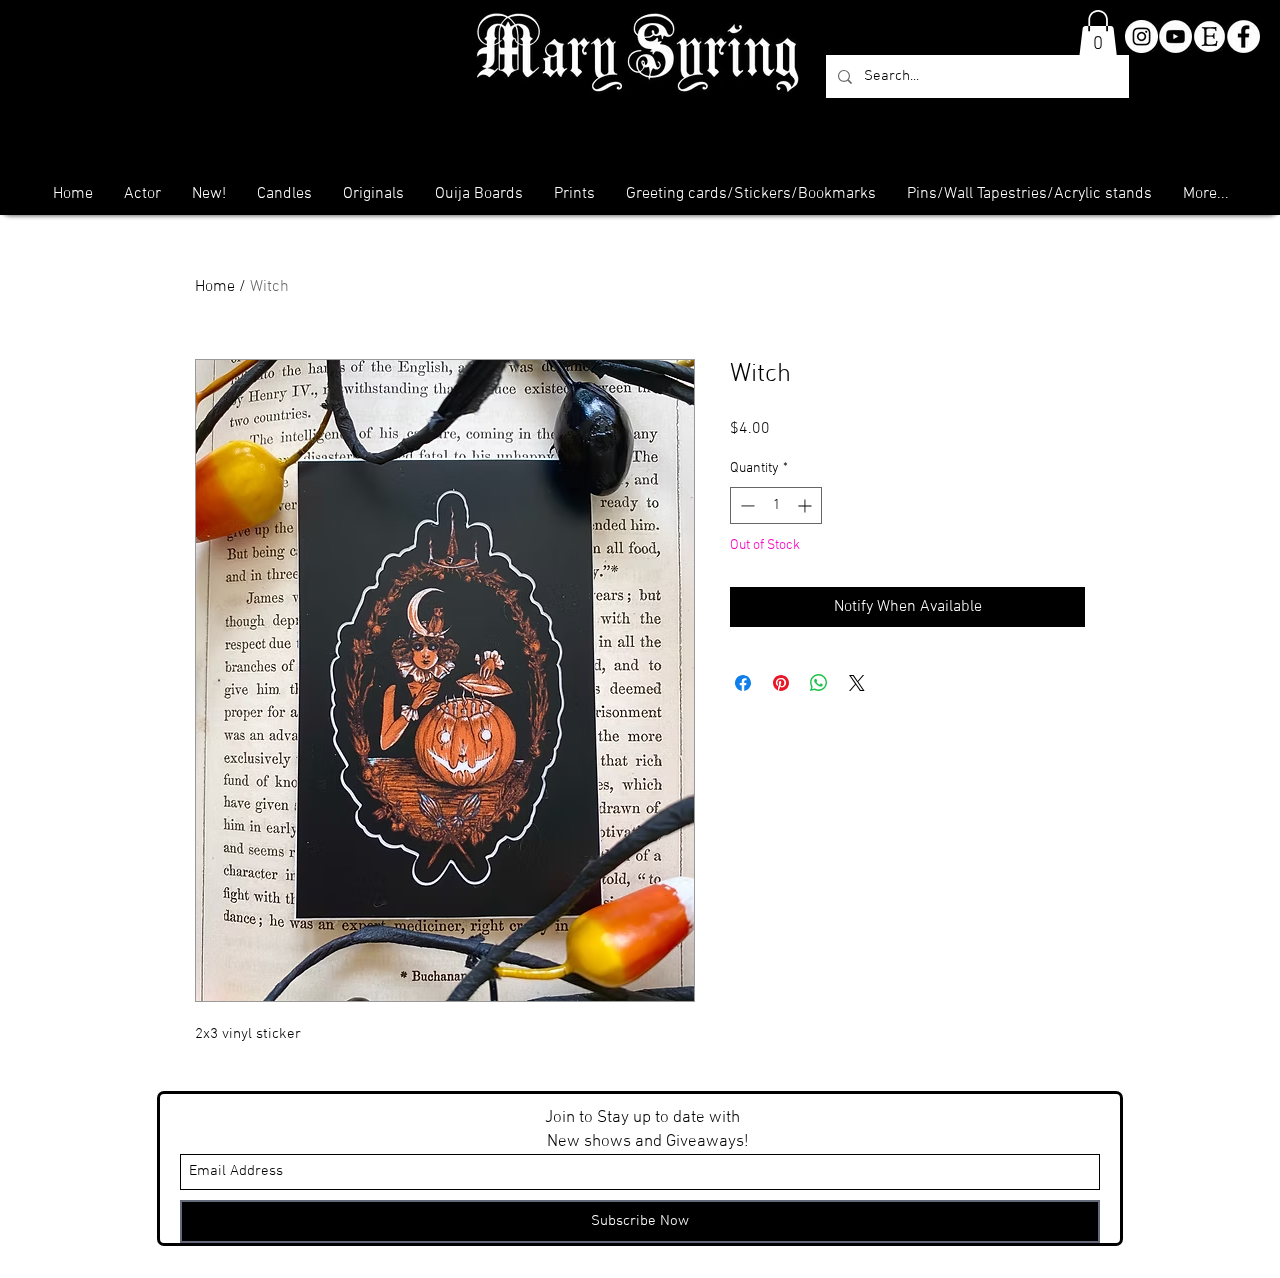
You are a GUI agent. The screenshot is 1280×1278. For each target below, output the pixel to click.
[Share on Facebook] (743, 683)
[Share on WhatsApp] (819, 683)
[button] (1098, 34)
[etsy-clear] (1209, 36)
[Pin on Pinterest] (781, 683)
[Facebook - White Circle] (1243, 36)
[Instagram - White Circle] (1141, 36)
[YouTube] (1175, 36)
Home (215, 287)
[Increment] (806, 505)
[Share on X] (857, 683)
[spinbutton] (776, 505)
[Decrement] (745, 505)
